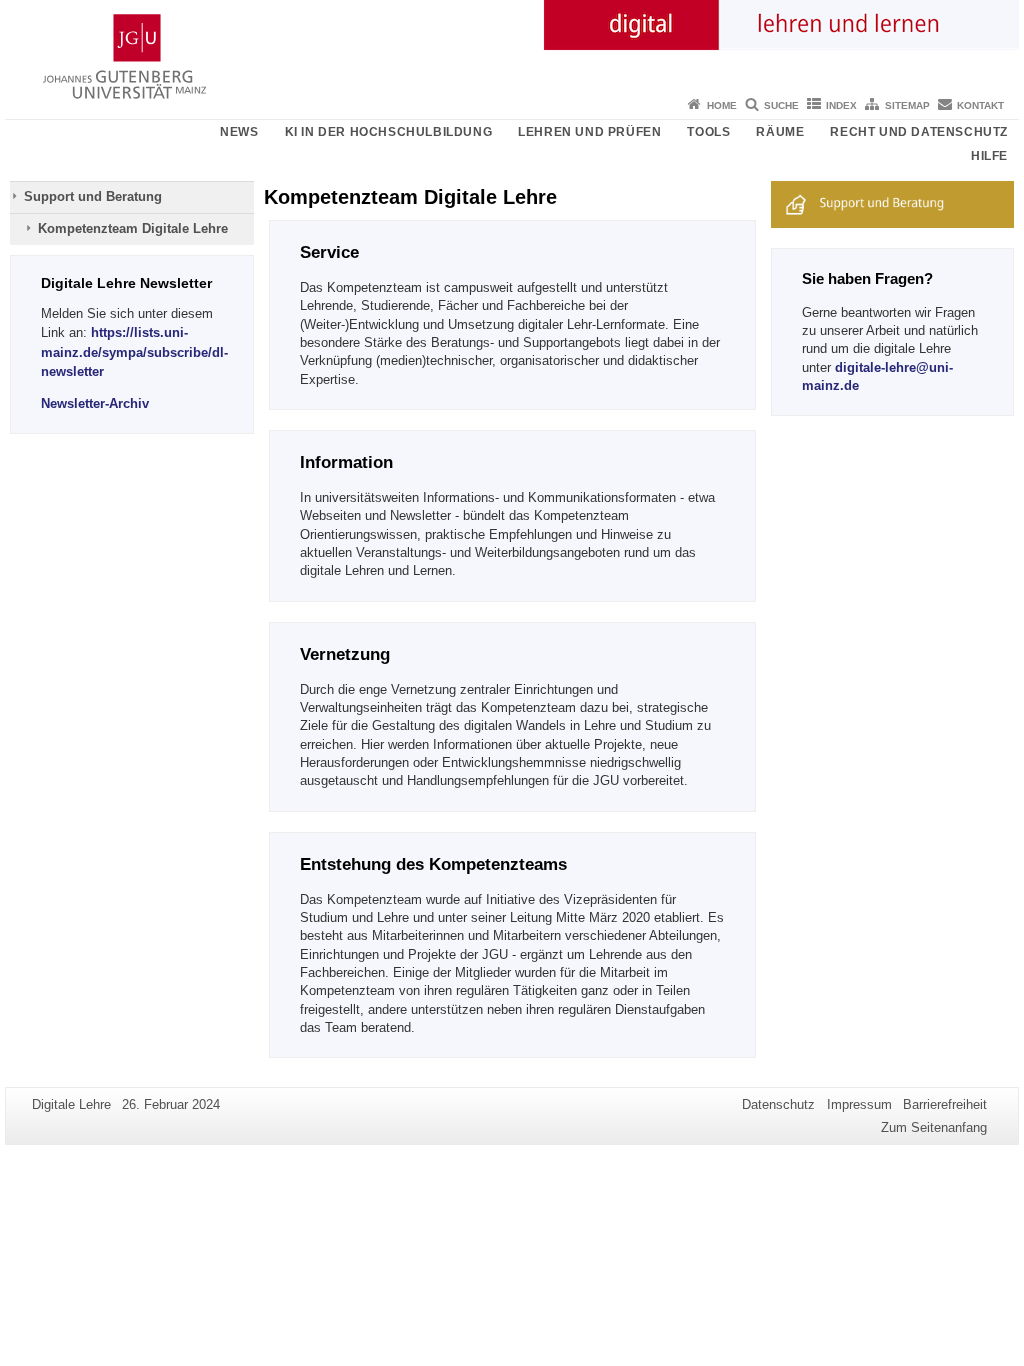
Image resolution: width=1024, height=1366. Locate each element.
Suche (781, 105)
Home (722, 105)
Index (841, 105)
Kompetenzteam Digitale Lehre (133, 228)
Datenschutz (778, 1104)
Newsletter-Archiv (95, 403)
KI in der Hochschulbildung (389, 132)
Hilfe (989, 156)
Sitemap (907, 105)
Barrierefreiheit (945, 1104)
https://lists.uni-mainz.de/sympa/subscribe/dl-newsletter (134, 351)
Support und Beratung (93, 196)
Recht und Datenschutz (919, 132)
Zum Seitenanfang (934, 1127)
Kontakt (980, 105)
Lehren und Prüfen (589, 132)
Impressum (859, 1104)
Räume (780, 132)
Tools (708, 132)
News (239, 132)
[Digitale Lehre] (512, 45)
